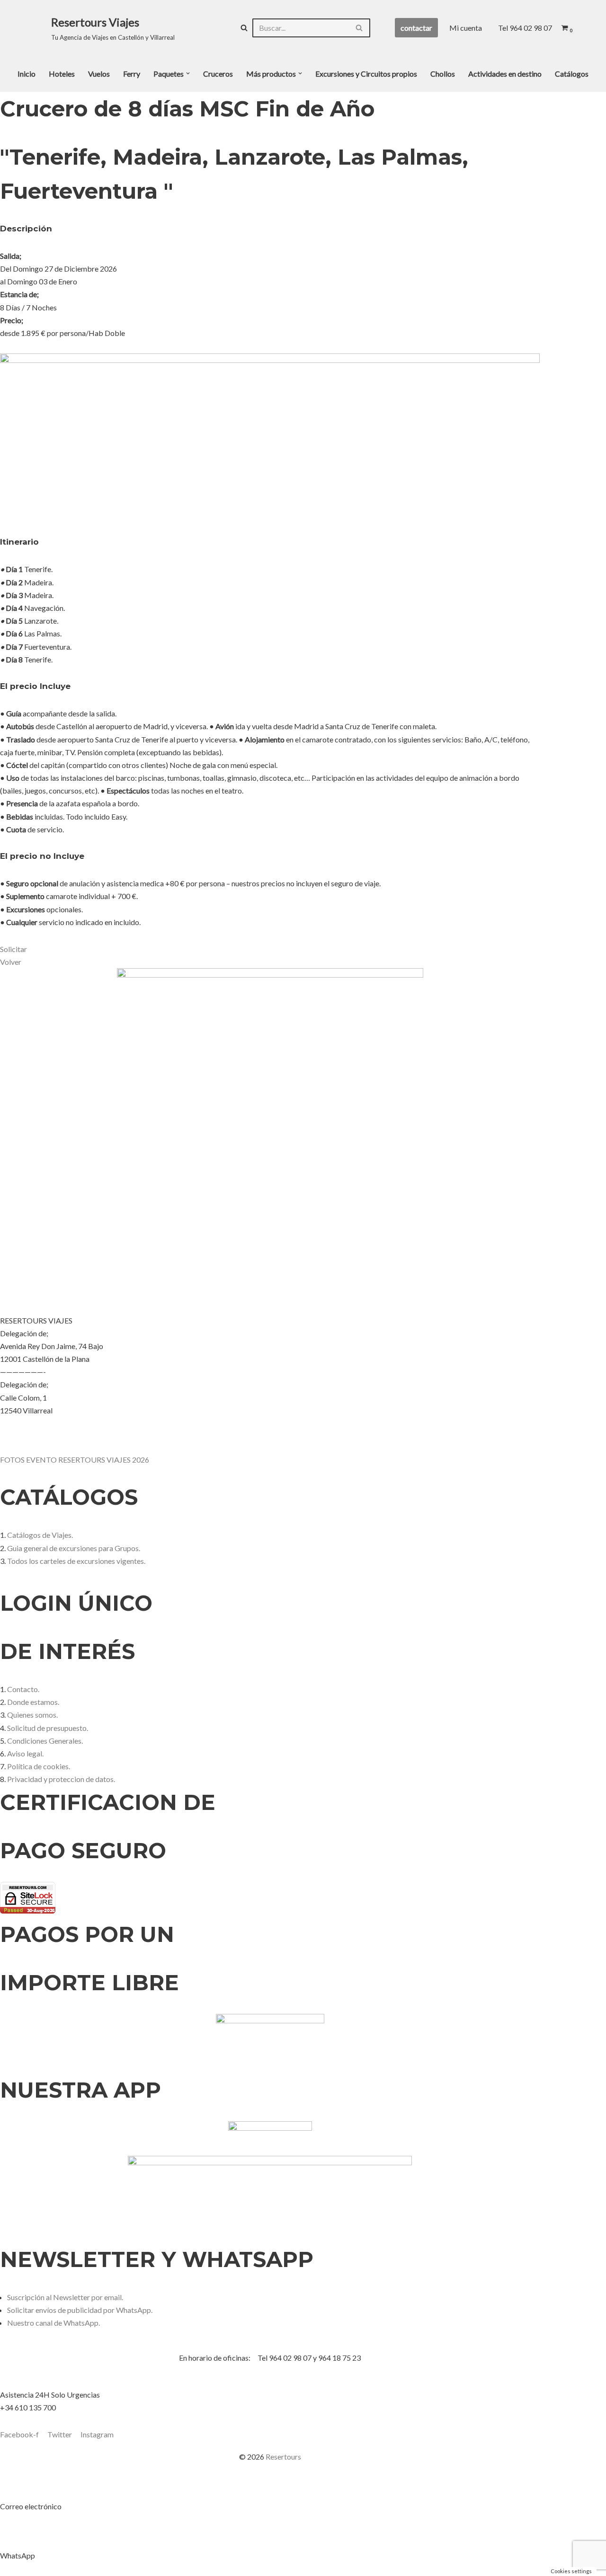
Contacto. (23, 1689)
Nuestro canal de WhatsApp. (53, 2323)
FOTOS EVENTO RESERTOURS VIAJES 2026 (75, 1460)
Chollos (443, 74)
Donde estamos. (33, 1702)
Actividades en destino (505, 74)
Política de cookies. (39, 1766)
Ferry (132, 74)
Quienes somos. (32, 1715)
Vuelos (99, 74)
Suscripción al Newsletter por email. (65, 2297)
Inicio (27, 74)
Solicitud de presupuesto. (48, 1728)
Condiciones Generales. (45, 1741)
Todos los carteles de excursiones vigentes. (76, 1561)
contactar (416, 28)
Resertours (283, 2457)
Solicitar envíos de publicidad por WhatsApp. (80, 2310)
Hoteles (62, 74)
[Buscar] (244, 28)
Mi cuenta (466, 28)
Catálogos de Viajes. (40, 1535)
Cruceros (218, 74)
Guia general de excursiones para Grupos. (74, 1548)
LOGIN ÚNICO (76, 1603)
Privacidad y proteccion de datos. (61, 1779)
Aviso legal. (25, 1753)
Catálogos (572, 74)
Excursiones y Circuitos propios (366, 74)
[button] (188, 73)
